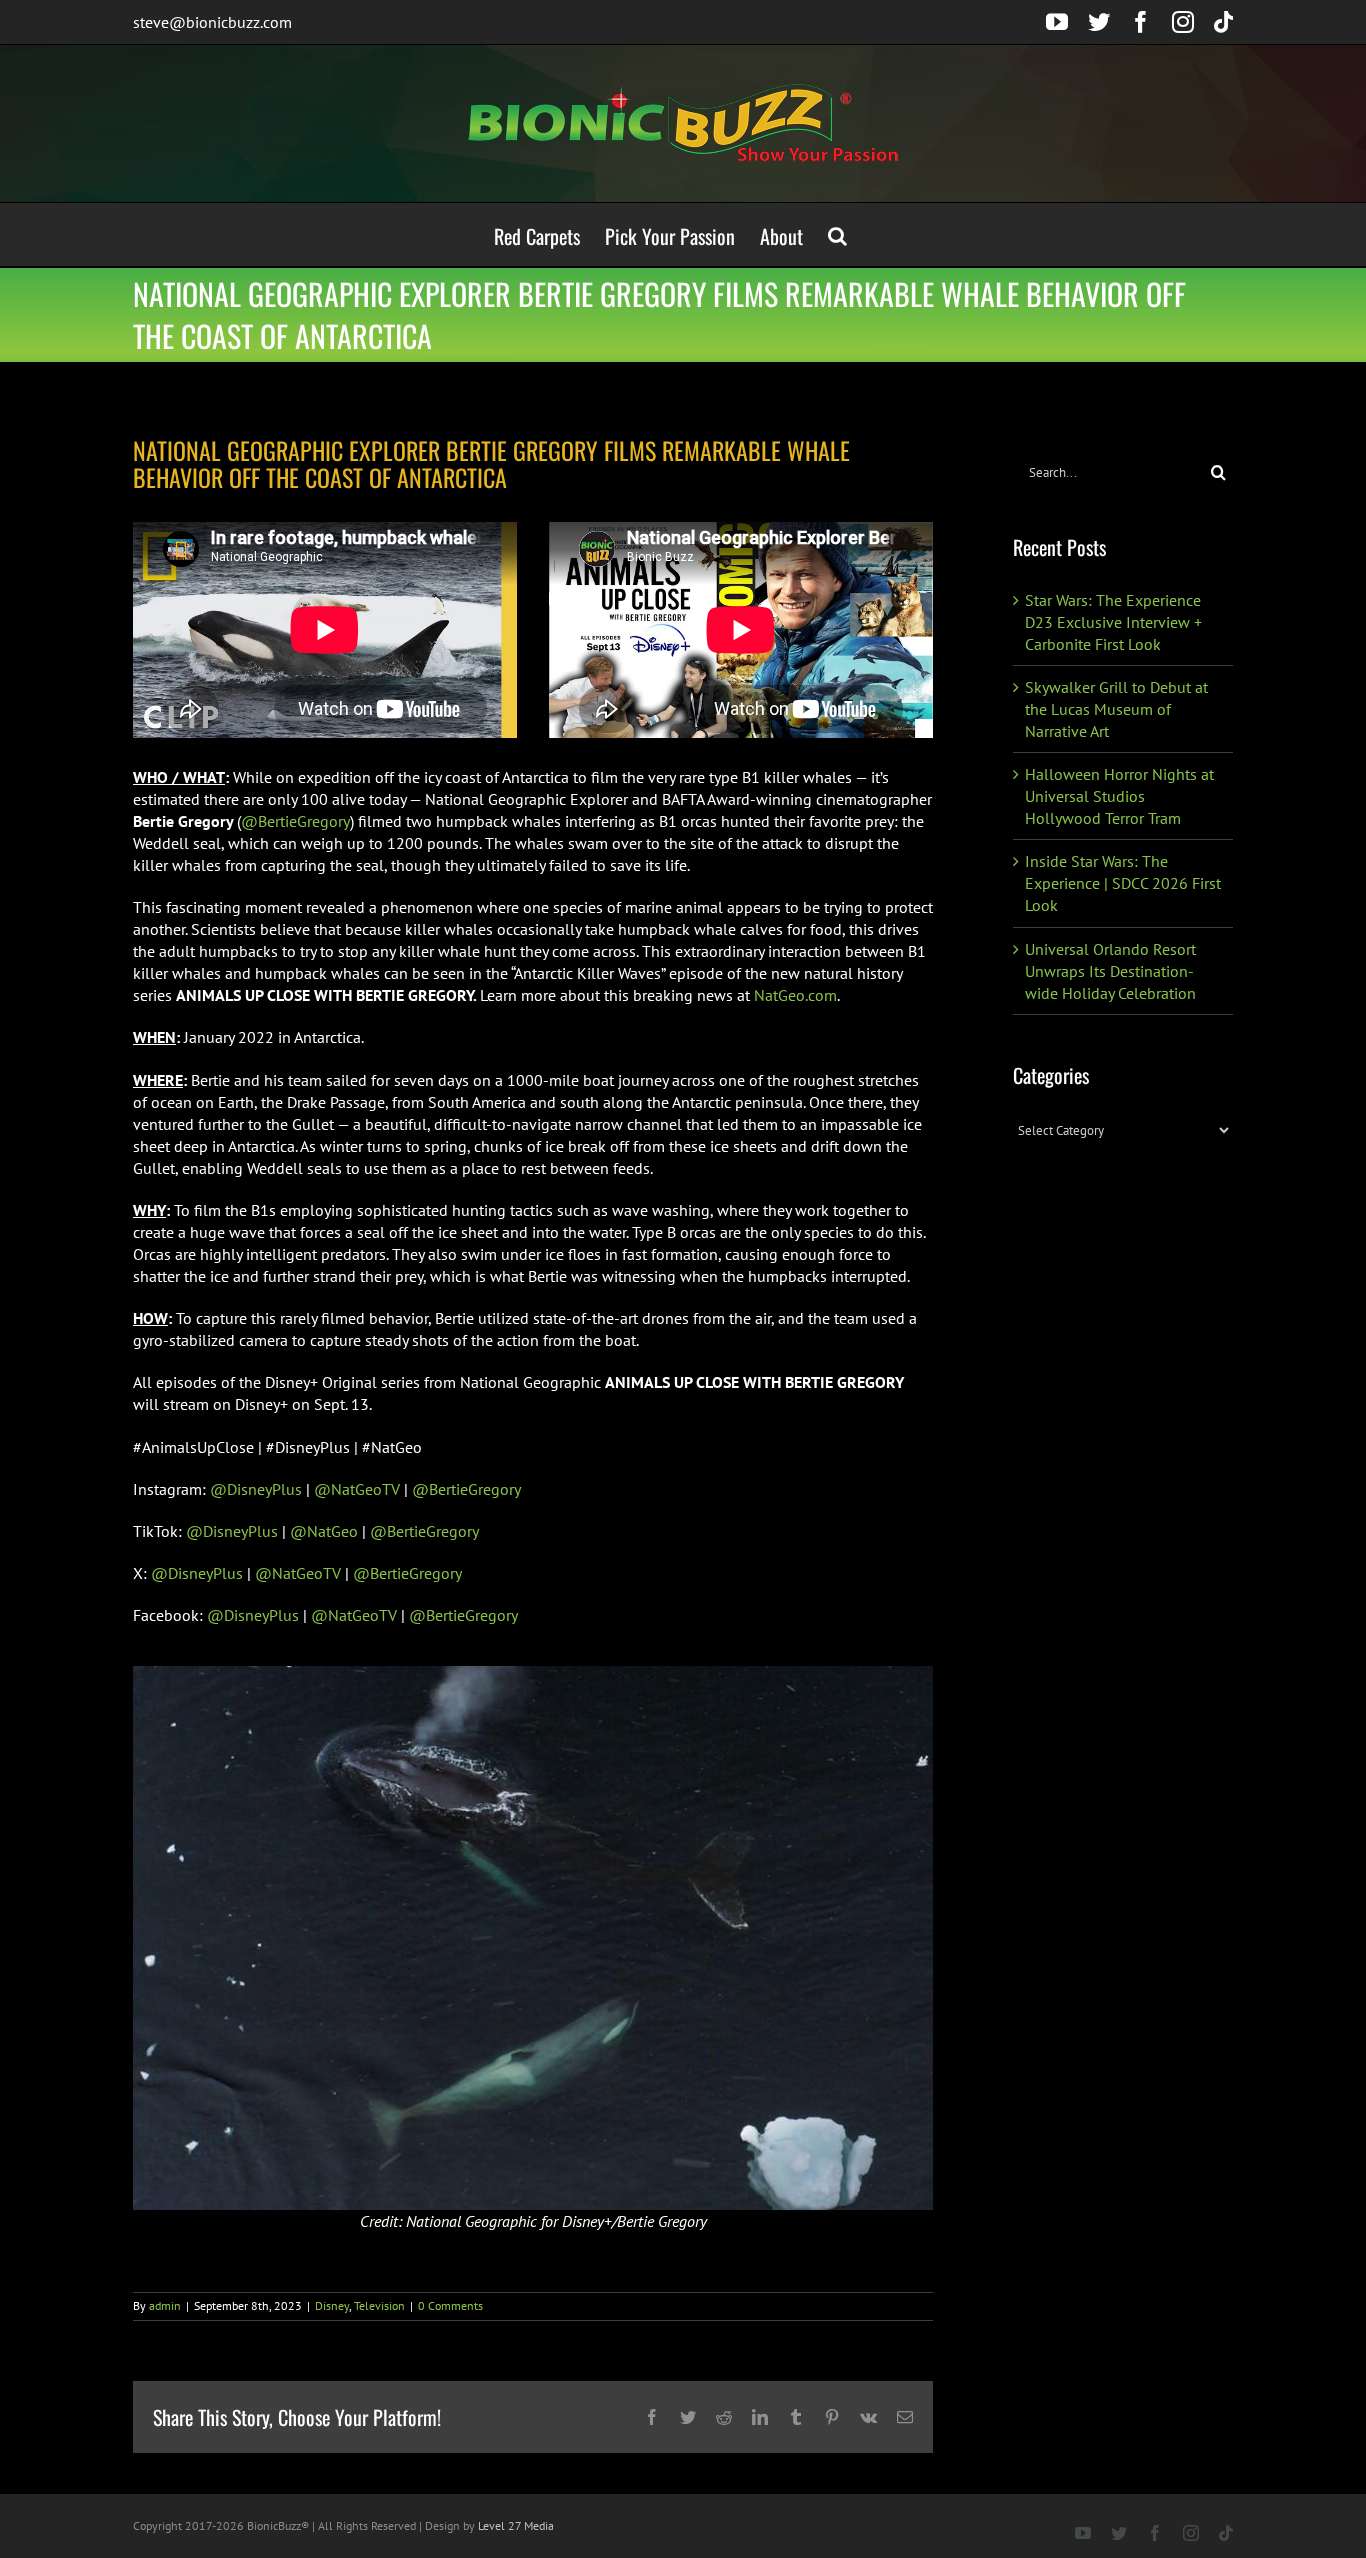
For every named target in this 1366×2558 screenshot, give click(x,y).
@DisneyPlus (256, 1489)
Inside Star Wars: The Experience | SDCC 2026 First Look (1123, 883)
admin (165, 2305)
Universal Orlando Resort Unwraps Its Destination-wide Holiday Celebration (1110, 971)
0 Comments (450, 2305)
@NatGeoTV (357, 1489)
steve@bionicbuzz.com (212, 22)
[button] (837, 234)
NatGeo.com (795, 995)
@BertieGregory (295, 821)
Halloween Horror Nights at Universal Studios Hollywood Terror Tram (1119, 796)
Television (379, 2305)
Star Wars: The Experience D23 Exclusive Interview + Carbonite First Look (1113, 622)
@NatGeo (324, 1531)
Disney (332, 2305)
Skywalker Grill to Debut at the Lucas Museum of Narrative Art (1116, 709)
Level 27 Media (516, 2525)
